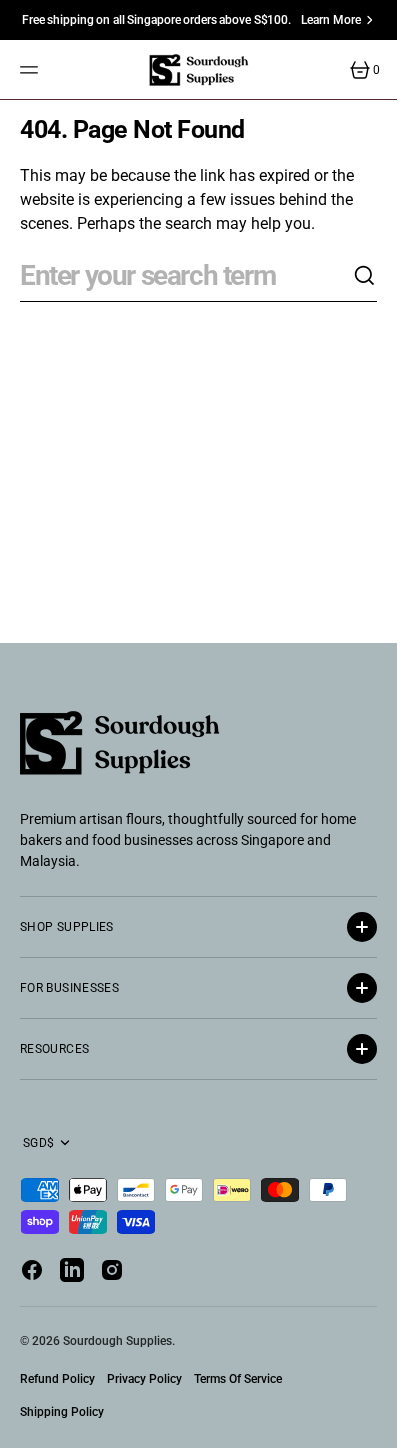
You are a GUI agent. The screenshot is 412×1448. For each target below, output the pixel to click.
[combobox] (186, 276)
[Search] (365, 276)
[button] (32, 70)
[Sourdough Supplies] (199, 70)
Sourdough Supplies (117, 1341)
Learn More (331, 20)
